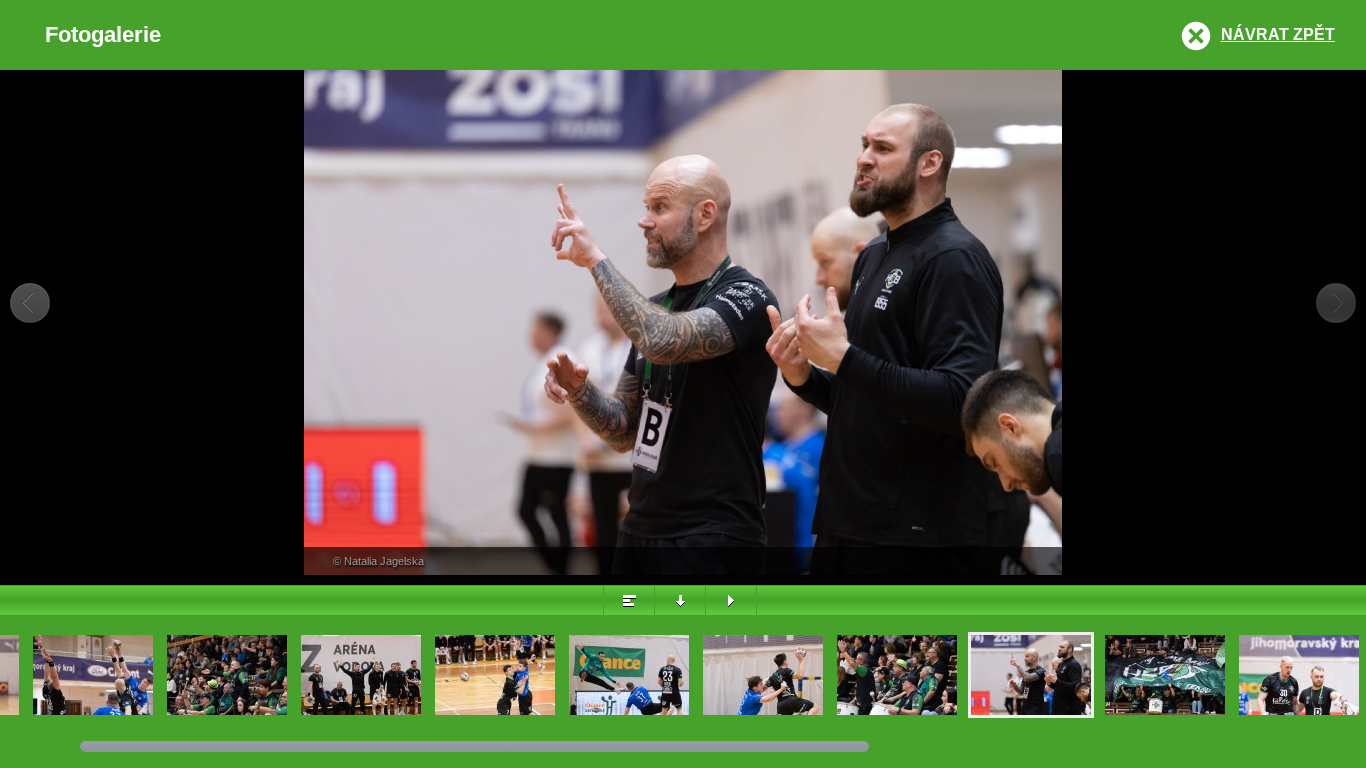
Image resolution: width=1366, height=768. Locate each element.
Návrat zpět (1278, 34)
